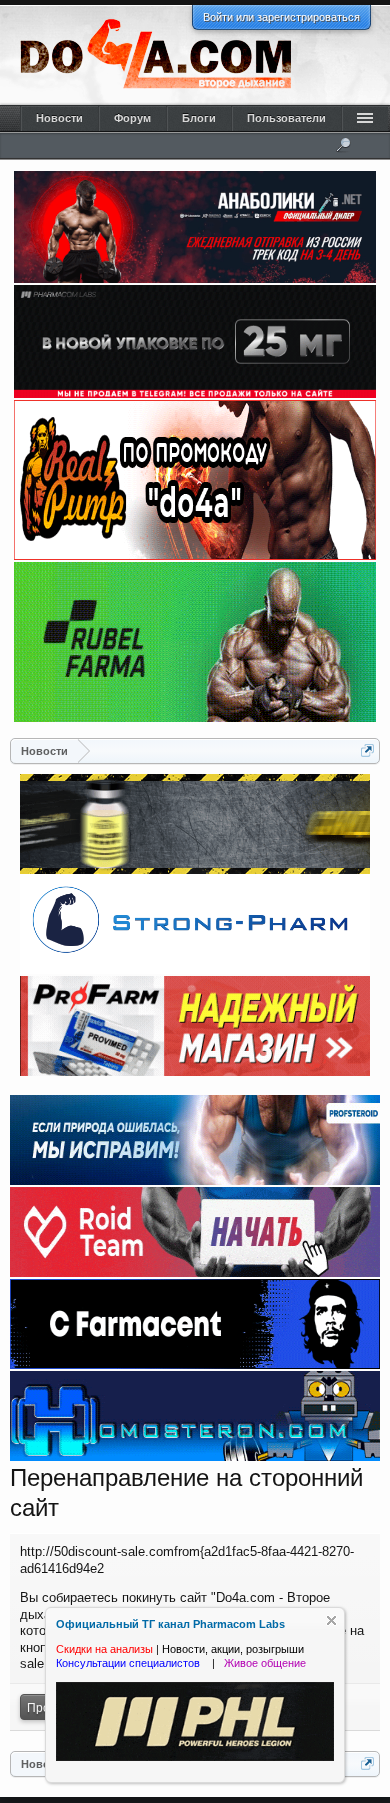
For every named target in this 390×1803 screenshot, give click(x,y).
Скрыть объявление (331, 1620)
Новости (59, 118)
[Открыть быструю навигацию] (367, 750)
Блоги (199, 118)
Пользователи (286, 118)
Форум (132, 118)
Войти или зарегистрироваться (281, 17)
